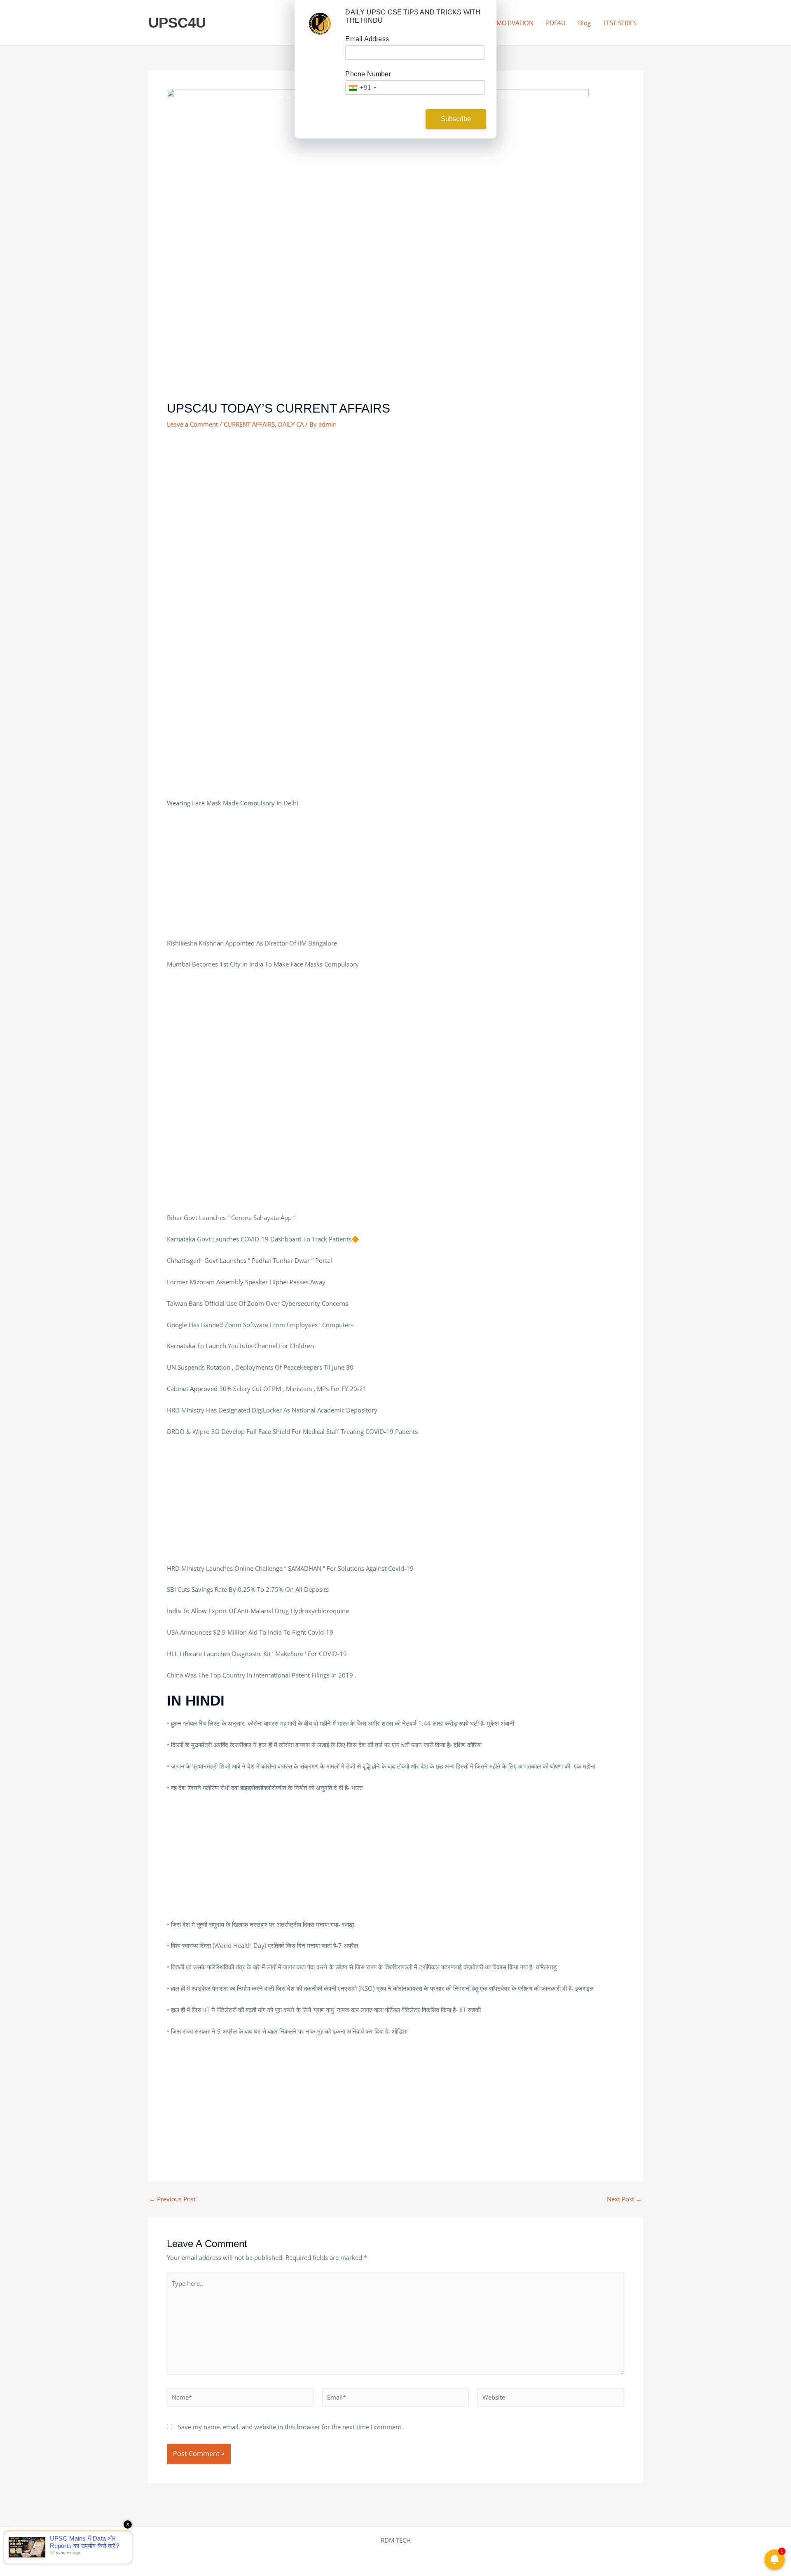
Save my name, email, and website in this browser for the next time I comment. (290, 2427)
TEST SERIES (620, 23)
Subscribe (456, 119)
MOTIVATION (515, 23)
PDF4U (556, 23)
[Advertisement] (395, 499)
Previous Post (172, 2199)
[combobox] (362, 88)
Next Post (624, 2199)
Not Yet (389, 119)
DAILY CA (291, 424)
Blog (584, 23)
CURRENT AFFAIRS (249, 424)
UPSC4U (177, 22)
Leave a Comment (192, 424)
